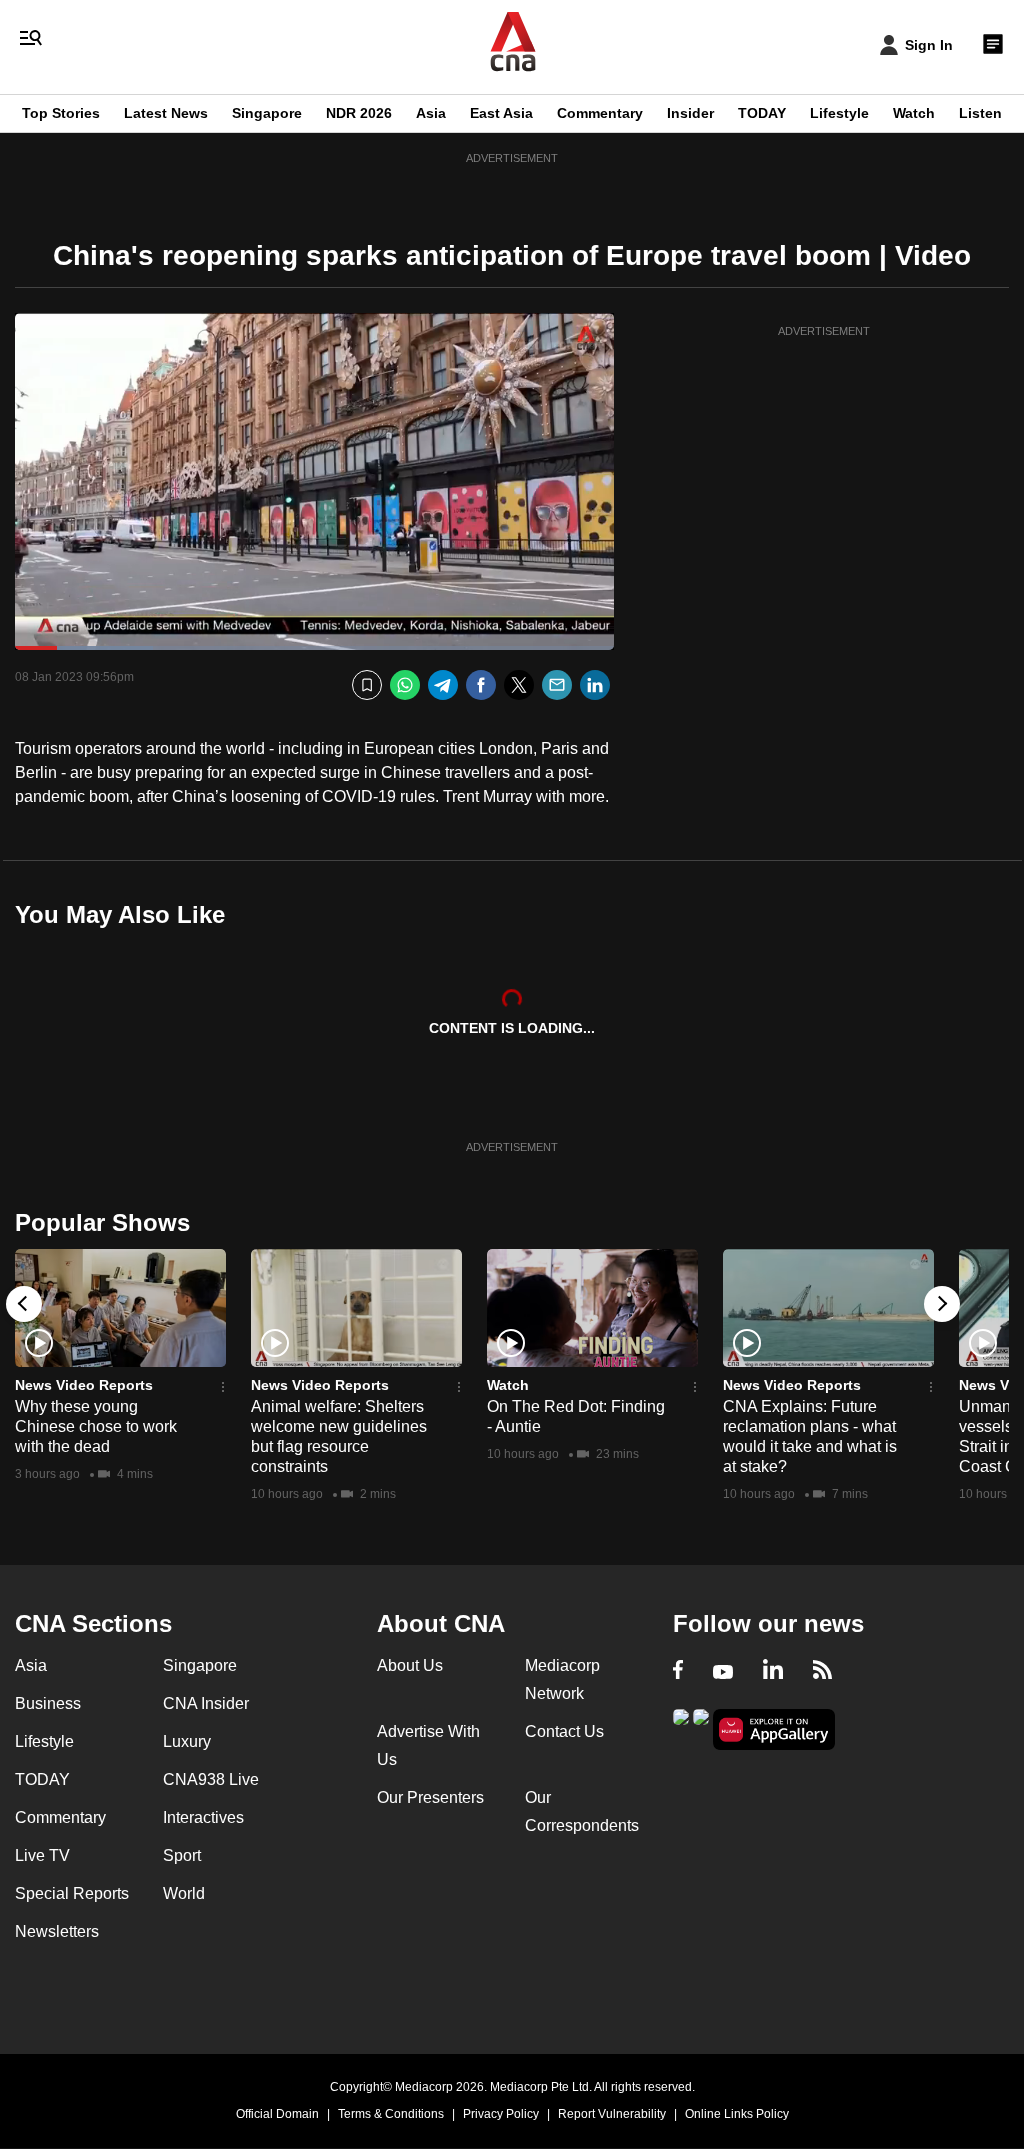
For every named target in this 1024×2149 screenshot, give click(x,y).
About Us (410, 1665)
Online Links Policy (737, 2114)
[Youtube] (723, 1672)
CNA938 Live (211, 1779)
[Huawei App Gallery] (774, 1729)
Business (48, 1703)
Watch (914, 113)
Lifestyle (839, 113)
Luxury (187, 1741)
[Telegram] (443, 685)
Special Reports (72, 1893)
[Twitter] (519, 685)
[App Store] (701, 1727)
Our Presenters (430, 1797)
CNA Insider (206, 1703)
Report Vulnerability (612, 2114)
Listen (980, 113)
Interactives (203, 1817)
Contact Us (564, 1731)
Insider (690, 113)
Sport (182, 1855)
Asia (431, 113)
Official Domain (277, 2114)
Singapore (267, 113)
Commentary (600, 113)
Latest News (166, 113)
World (184, 1893)
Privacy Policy (501, 2114)
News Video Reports (84, 1385)
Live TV (42, 1855)
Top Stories (61, 113)
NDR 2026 (359, 113)
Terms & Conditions (391, 2114)
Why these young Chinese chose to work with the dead (96, 1426)
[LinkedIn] (595, 685)
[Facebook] (481, 685)
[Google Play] (681, 1727)
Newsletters (57, 1931)
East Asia (501, 113)
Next (942, 1304)
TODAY (762, 113)
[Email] (557, 685)
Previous (24, 1304)
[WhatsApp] (405, 685)
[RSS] (822, 1672)
